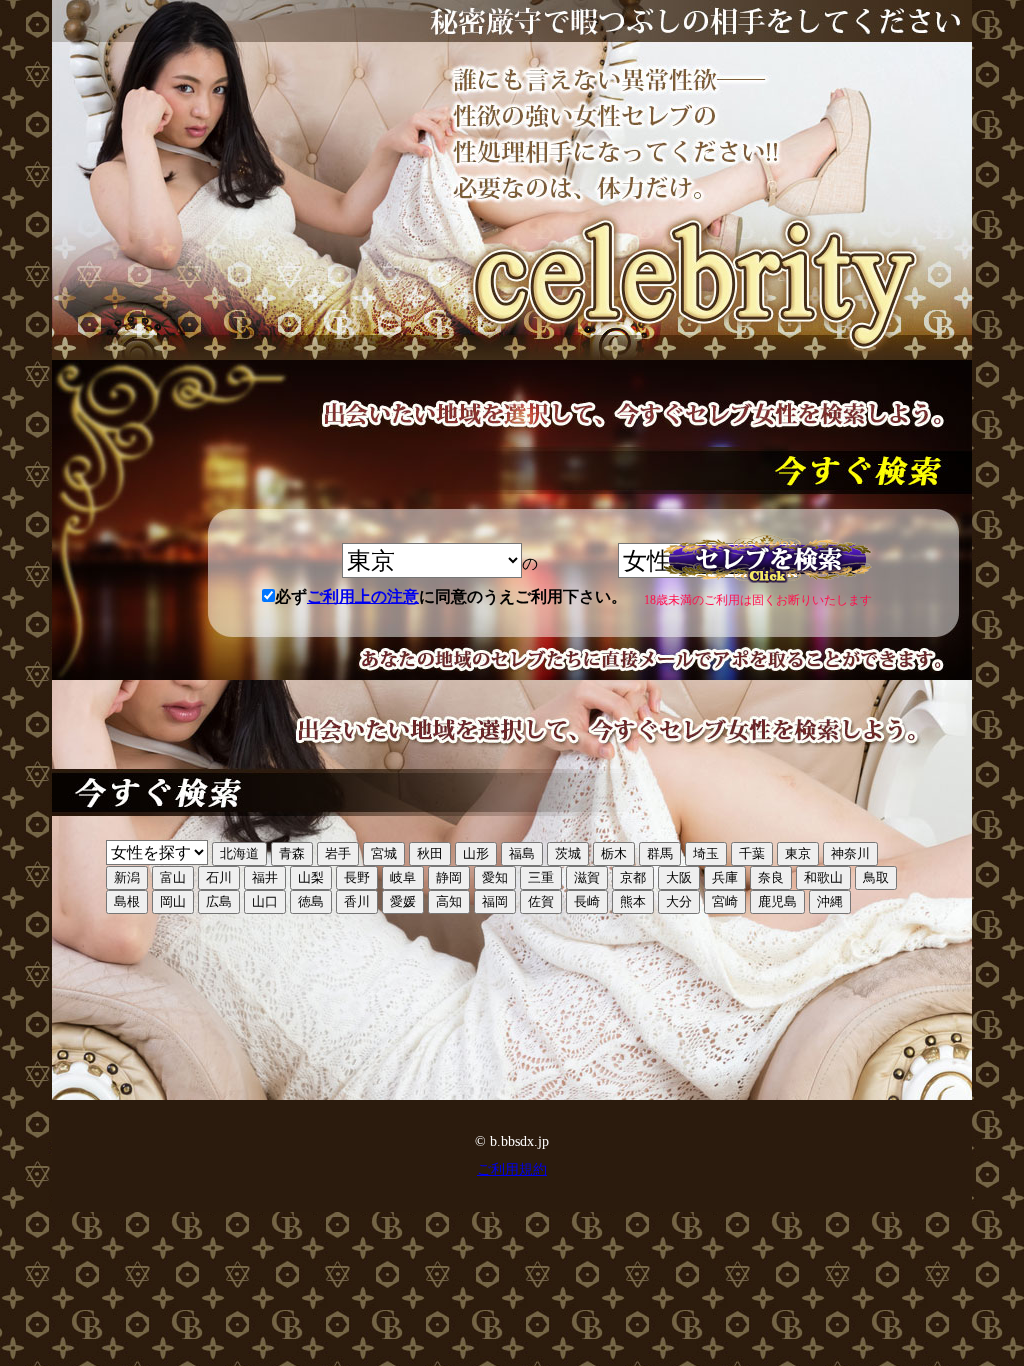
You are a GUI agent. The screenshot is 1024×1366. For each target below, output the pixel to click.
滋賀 (587, 877)
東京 (798, 853)
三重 (541, 877)
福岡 (495, 901)
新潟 (127, 877)
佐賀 (541, 901)
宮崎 (725, 901)
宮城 (384, 853)
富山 (173, 877)
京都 (633, 877)
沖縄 (830, 901)
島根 (127, 901)
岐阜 (403, 877)
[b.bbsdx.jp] (512, 180)
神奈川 (850, 853)
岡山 (173, 901)
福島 (522, 853)
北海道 (239, 853)
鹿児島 (777, 901)
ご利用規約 (512, 1169)
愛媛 (403, 901)
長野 (357, 877)
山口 (265, 901)
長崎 (587, 901)
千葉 (752, 853)
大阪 (679, 877)
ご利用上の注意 (363, 596)
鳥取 (876, 877)
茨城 (568, 853)
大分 (679, 901)
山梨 (311, 877)
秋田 (430, 853)
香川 (357, 901)
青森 (292, 853)
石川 (219, 877)
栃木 (614, 853)
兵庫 (725, 877)
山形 (476, 853)
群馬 (660, 853)
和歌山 (823, 877)
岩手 (338, 853)
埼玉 (706, 853)
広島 (219, 901)
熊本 (633, 901)
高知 (449, 901)
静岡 (449, 877)
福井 (265, 877)
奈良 (771, 877)
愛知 (495, 877)
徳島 (311, 901)
